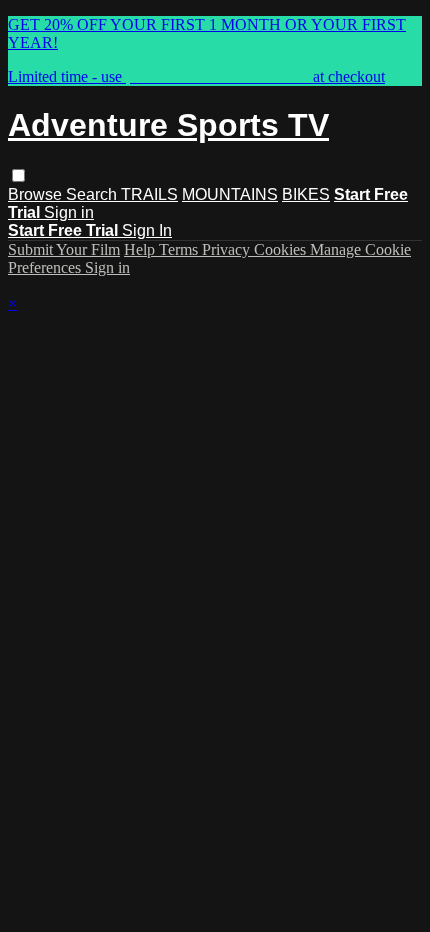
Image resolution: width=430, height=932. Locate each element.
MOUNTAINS (230, 194)
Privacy (228, 249)
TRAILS (149, 194)
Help (141, 249)
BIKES (306, 194)
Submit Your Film (64, 249)
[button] (18, 175)
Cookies (282, 249)
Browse (37, 194)
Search (93, 194)
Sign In (147, 230)
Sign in (69, 212)
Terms (180, 249)
